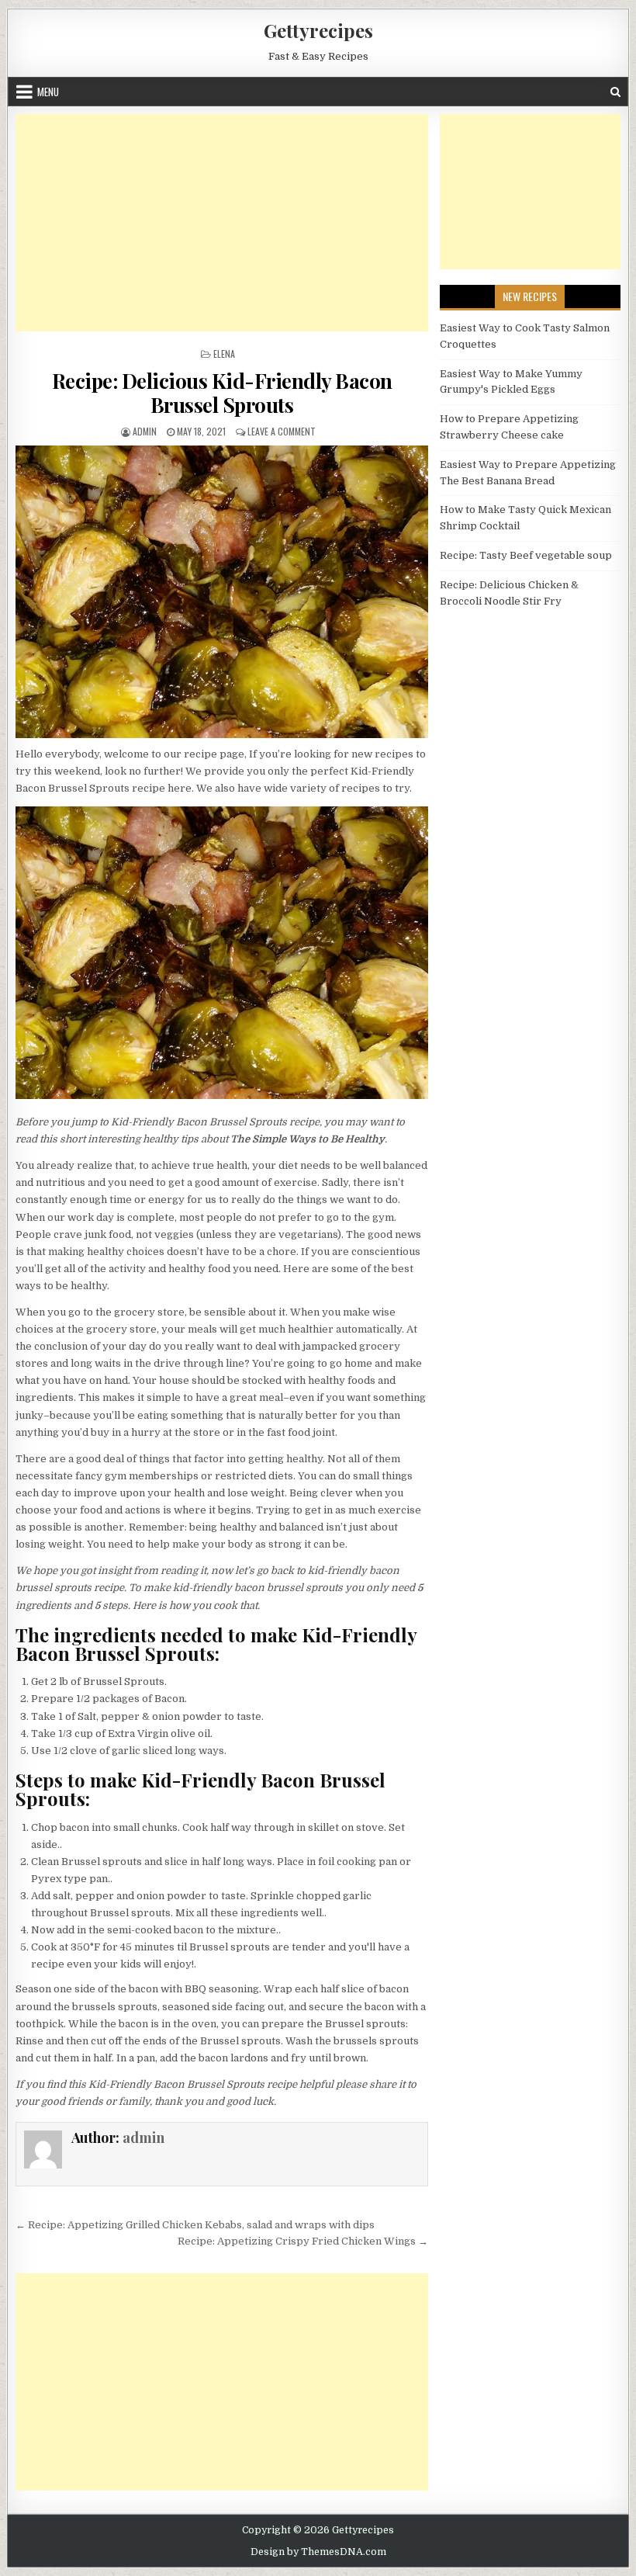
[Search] (615, 92)
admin (145, 431)
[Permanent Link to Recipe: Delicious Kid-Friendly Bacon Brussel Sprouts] (222, 592)
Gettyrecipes (318, 30)
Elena (224, 354)
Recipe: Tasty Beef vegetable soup (526, 555)
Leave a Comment (282, 431)
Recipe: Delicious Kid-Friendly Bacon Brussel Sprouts (222, 393)
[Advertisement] (222, 223)
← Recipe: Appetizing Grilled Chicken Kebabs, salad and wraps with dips (195, 2225)
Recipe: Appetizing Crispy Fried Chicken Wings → (303, 2241)
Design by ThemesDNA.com (318, 2552)
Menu (48, 92)
